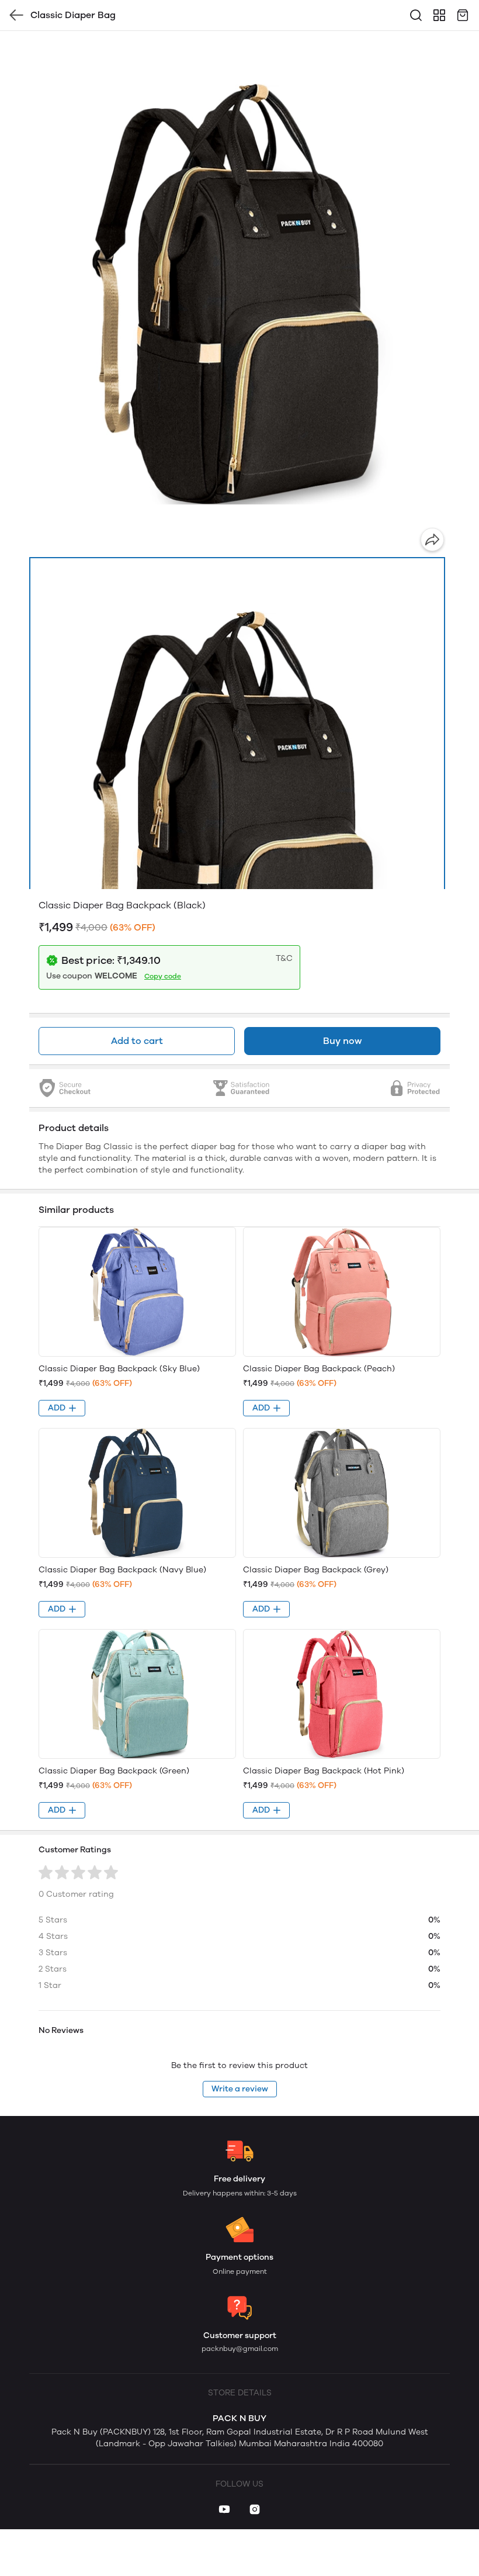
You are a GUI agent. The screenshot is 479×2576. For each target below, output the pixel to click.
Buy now (342, 1041)
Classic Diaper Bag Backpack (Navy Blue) (122, 1570)
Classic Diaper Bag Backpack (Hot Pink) (324, 1771)
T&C (284, 958)
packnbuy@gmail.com (240, 2349)
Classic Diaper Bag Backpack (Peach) (319, 1369)
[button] (237, 817)
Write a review (240, 2089)
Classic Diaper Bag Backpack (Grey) (316, 1570)
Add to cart (137, 1041)
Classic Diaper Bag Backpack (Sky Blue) (119, 1369)
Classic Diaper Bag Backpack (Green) (114, 1771)
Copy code (163, 976)
